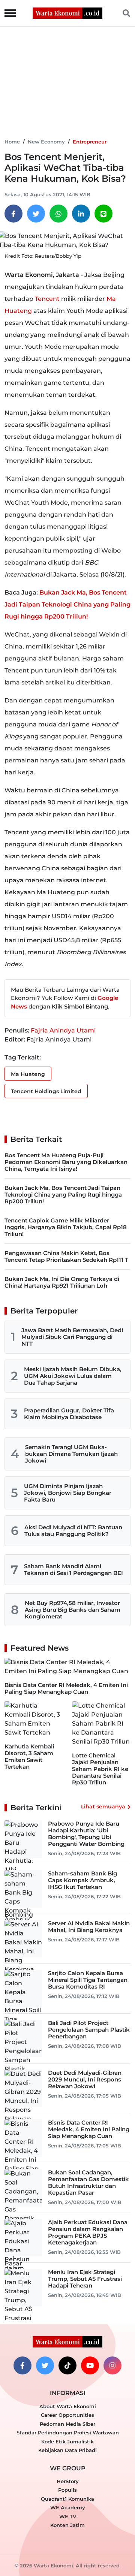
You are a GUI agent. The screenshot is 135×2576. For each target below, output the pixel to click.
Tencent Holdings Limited (46, 1091)
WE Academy (68, 2507)
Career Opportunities (67, 2415)
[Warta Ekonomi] (67, 13)
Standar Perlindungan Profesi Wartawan (68, 2433)
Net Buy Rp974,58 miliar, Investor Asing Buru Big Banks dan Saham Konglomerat (73, 1610)
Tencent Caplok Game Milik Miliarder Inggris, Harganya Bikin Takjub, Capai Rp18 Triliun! (66, 1227)
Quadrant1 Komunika (67, 2499)
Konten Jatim (67, 2525)
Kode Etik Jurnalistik (67, 2442)
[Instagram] (112, 2365)
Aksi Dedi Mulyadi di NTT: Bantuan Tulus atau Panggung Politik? (73, 1531)
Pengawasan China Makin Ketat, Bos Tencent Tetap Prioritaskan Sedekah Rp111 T (66, 1256)
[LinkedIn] (81, 214)
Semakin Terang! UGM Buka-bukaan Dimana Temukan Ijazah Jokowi (71, 1454)
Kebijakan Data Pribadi (67, 2450)
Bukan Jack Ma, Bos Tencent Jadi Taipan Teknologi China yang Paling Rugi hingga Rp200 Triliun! (67, 604)
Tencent (47, 299)
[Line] (103, 214)
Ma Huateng (28, 1074)
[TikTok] (67, 2365)
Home (12, 142)
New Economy (46, 142)
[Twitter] (36, 214)
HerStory (68, 2481)
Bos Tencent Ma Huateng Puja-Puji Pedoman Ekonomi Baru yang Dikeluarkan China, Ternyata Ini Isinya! (66, 1162)
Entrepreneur (90, 142)
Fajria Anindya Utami (63, 1030)
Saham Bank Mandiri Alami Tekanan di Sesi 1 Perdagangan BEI (73, 1570)
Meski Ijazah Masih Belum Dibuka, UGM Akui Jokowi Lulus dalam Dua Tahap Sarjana (73, 1376)
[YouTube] (90, 2365)
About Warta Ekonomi (68, 2406)
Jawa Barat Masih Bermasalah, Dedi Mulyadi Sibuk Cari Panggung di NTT (72, 1337)
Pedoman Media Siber (67, 2424)
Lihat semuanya (103, 1806)
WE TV (68, 2516)
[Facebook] (13, 214)
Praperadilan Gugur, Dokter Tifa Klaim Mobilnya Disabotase (69, 1414)
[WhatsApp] (58, 214)
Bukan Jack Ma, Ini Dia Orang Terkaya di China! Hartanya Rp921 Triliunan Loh (62, 1282)
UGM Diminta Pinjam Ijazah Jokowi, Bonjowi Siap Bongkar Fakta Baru (68, 1493)
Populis (67, 2490)
